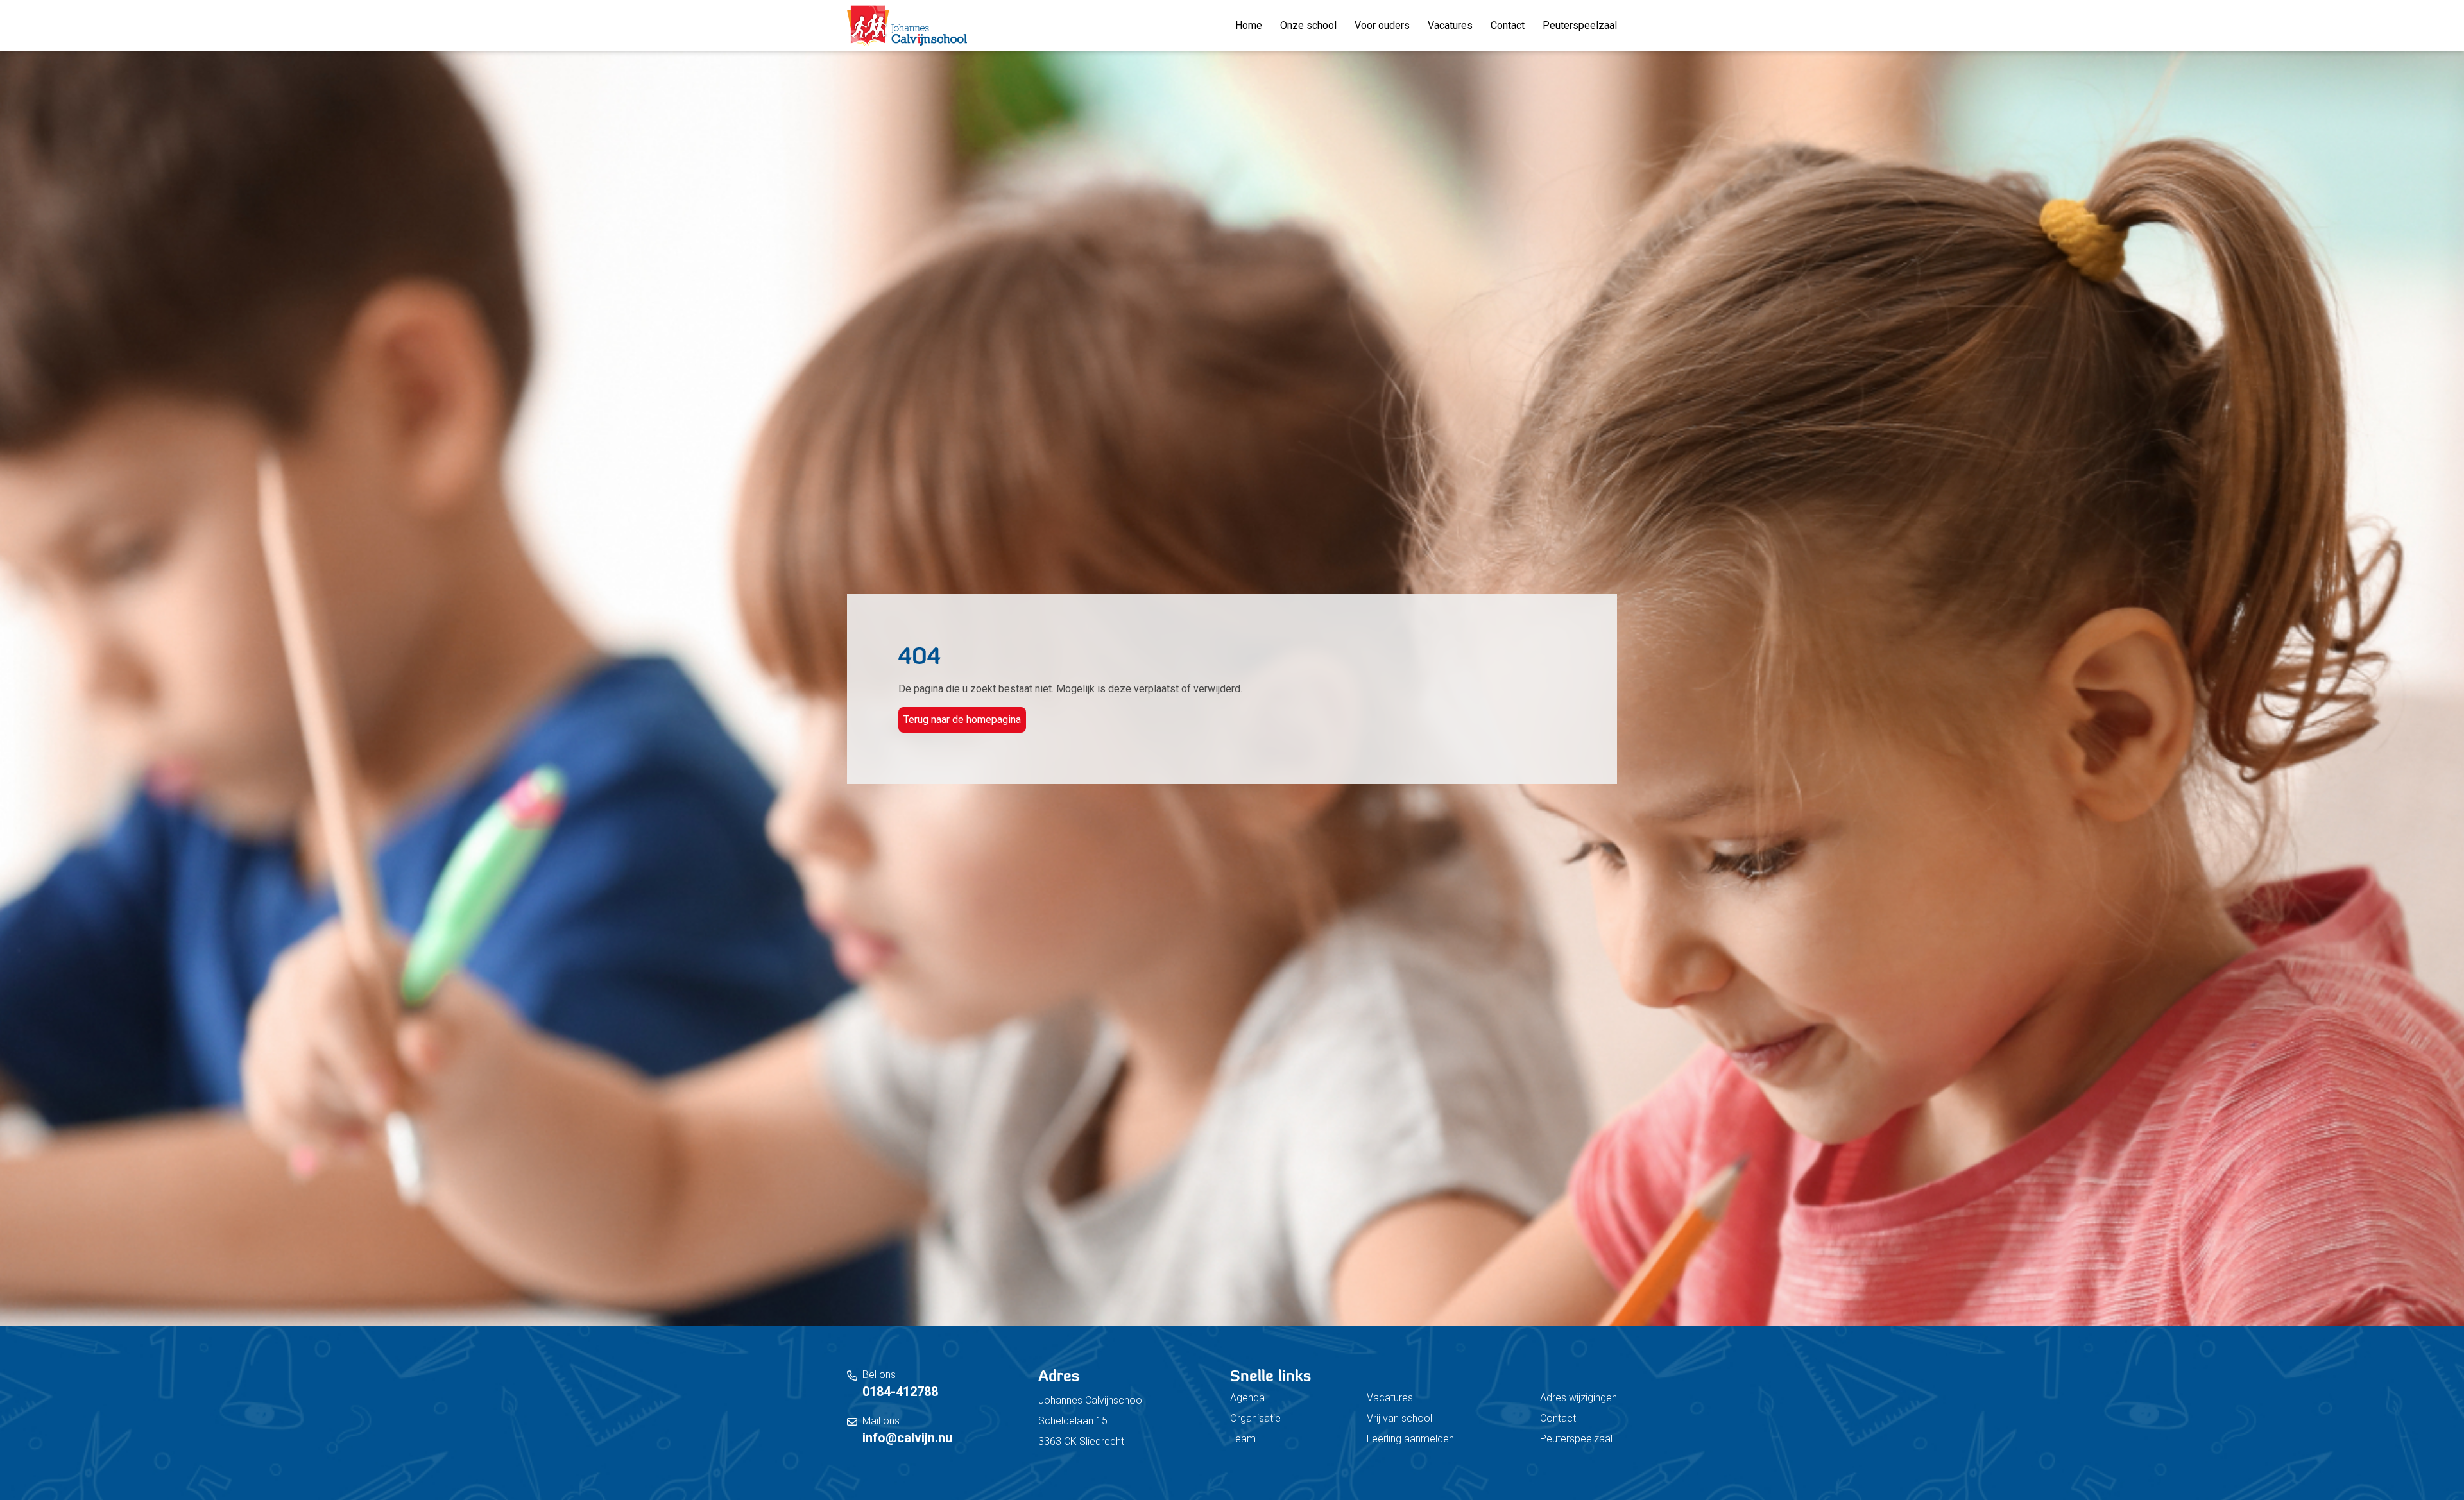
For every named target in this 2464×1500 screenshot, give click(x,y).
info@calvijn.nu (907, 1438)
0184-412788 (900, 1392)
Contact (1508, 25)
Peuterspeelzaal (1580, 25)
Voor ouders (1382, 25)
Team (1243, 1439)
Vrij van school (1399, 1418)
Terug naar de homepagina (962, 720)
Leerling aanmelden (1410, 1439)
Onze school (1308, 25)
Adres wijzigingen (1579, 1398)
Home (1249, 25)
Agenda (1247, 1398)
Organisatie (1255, 1418)
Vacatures (1450, 25)
